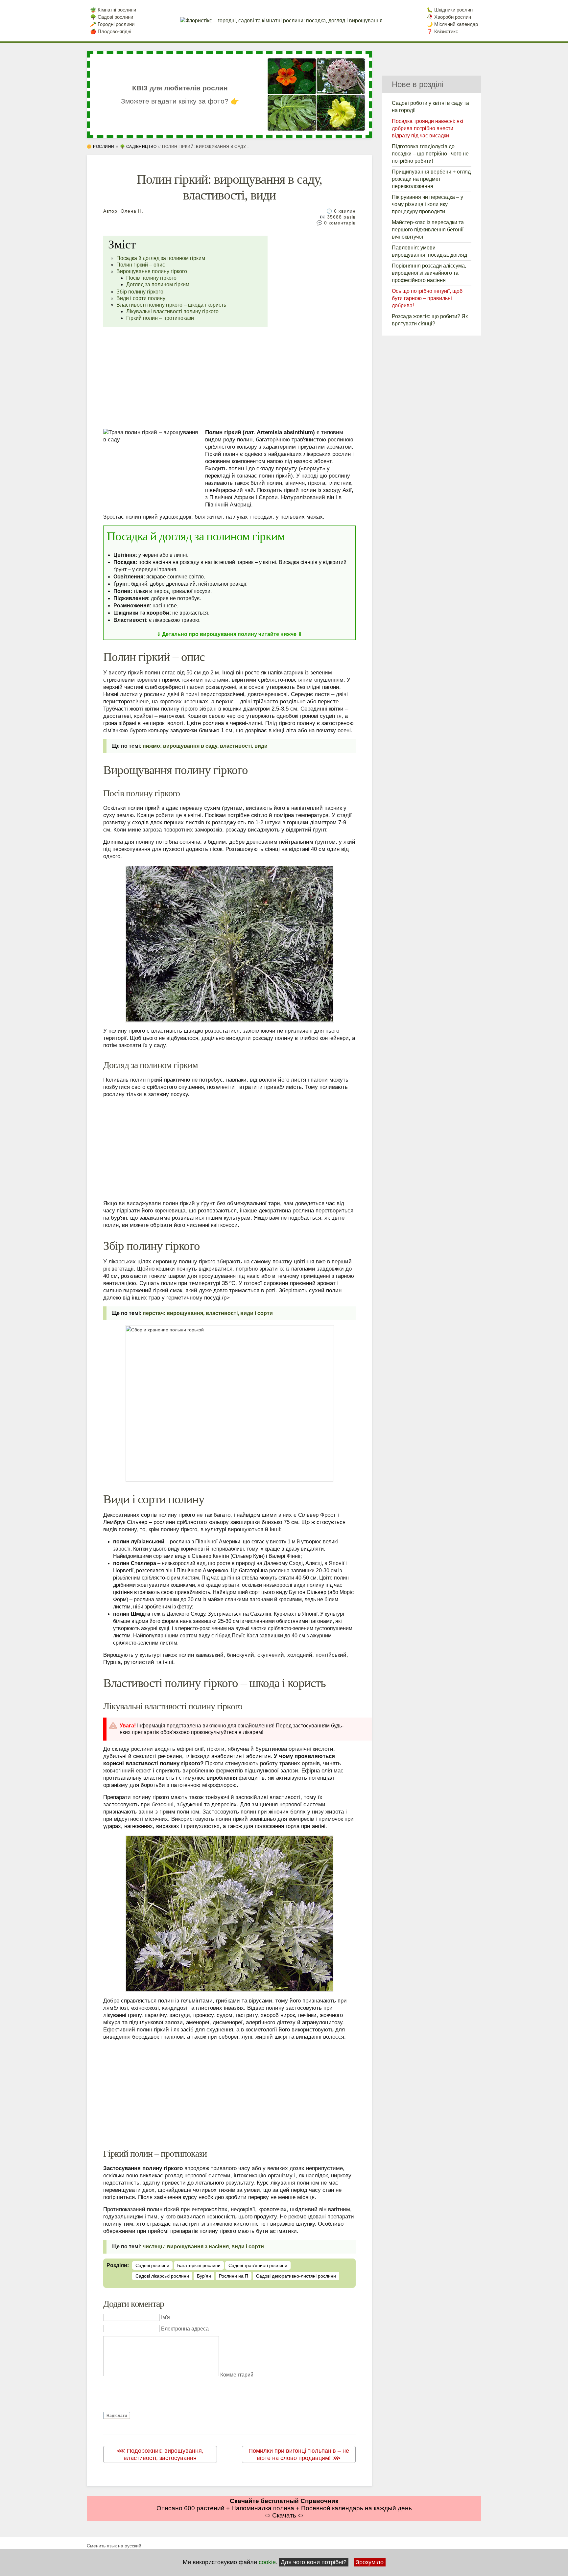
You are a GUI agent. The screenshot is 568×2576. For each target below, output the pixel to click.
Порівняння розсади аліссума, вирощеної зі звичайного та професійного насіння (429, 273)
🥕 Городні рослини (112, 24)
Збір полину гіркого (140, 292)
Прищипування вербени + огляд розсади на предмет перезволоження (431, 179)
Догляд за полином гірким (158, 284)
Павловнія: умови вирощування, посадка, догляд (429, 251)
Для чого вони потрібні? (314, 2562)
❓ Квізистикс (442, 31)
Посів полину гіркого (151, 278)
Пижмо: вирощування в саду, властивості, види (205, 746)
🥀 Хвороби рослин (449, 17)
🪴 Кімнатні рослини (113, 10)
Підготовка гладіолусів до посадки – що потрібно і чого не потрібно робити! (430, 154)
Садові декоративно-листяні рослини (296, 2276)
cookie (267, 2562)
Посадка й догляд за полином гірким (161, 258)
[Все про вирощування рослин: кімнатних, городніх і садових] (281, 21)
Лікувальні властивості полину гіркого (172, 311)
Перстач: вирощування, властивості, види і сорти (208, 1313)
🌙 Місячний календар (452, 24)
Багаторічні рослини (199, 2265)
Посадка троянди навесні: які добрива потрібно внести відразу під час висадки (427, 128)
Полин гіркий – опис (141, 265)
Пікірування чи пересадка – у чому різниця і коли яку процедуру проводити (427, 204)
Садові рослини (152, 2265)
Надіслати (117, 2416)
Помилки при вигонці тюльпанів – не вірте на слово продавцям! (299, 2454)
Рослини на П (234, 2276)
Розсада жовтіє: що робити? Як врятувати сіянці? (430, 320)
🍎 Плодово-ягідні (111, 31)
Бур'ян (204, 2276)
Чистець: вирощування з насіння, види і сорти (203, 2247)
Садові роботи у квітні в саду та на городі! (430, 107)
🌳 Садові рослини (112, 17)
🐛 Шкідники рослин (450, 10)
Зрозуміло (370, 2562)
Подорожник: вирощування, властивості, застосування (164, 2454)
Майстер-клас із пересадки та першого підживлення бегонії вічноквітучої (428, 230)
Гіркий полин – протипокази (160, 318)
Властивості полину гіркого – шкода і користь (171, 305)
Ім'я (166, 2317)
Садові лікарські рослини (162, 2276)
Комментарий (237, 2375)
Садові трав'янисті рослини (258, 2265)
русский (132, 2546)
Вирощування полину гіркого (152, 271)
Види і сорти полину (141, 298)
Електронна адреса (185, 2329)
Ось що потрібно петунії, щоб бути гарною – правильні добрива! (427, 298)
